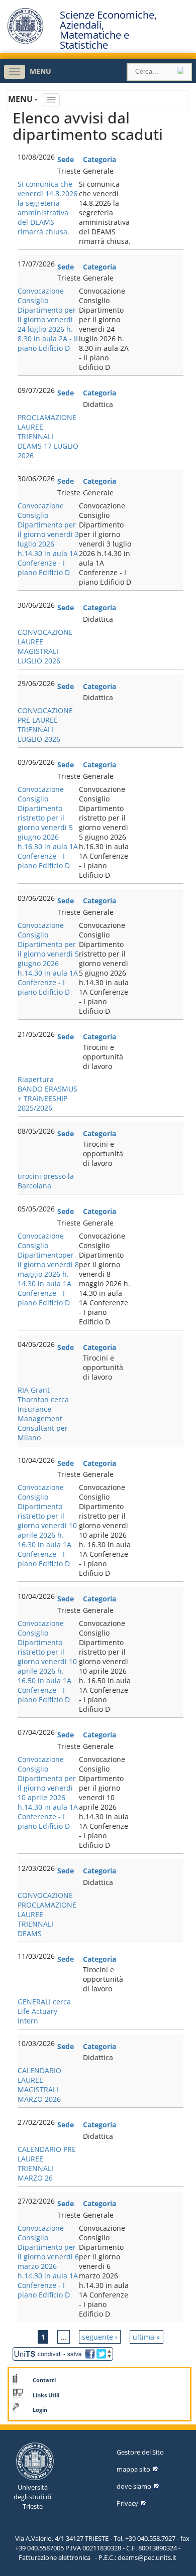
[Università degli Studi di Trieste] (25, 41)
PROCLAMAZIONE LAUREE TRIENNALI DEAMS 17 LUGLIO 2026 (48, 436)
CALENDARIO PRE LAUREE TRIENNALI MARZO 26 (47, 2163)
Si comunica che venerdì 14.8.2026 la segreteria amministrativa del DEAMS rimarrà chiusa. (47, 208)
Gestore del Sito (140, 2452)
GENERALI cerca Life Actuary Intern (44, 2011)
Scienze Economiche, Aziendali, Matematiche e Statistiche (108, 30)
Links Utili (46, 2395)
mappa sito (133, 2469)
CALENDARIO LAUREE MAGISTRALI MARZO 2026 (39, 2085)
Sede (66, 159)
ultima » (146, 2337)
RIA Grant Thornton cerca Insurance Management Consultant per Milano (43, 1414)
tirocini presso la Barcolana (46, 1181)
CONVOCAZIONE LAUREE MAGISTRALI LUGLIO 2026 (45, 646)
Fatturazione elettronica (55, 2557)
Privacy (127, 2503)
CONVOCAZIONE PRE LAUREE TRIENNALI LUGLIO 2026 (45, 725)
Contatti (44, 2380)
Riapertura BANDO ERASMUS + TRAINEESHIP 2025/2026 (47, 1094)
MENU (40, 71)
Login (40, 2410)
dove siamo (134, 2486)
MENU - (24, 99)
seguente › (100, 2337)
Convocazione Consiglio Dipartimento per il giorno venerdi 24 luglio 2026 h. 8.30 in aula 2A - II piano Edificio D (48, 319)
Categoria (100, 159)
